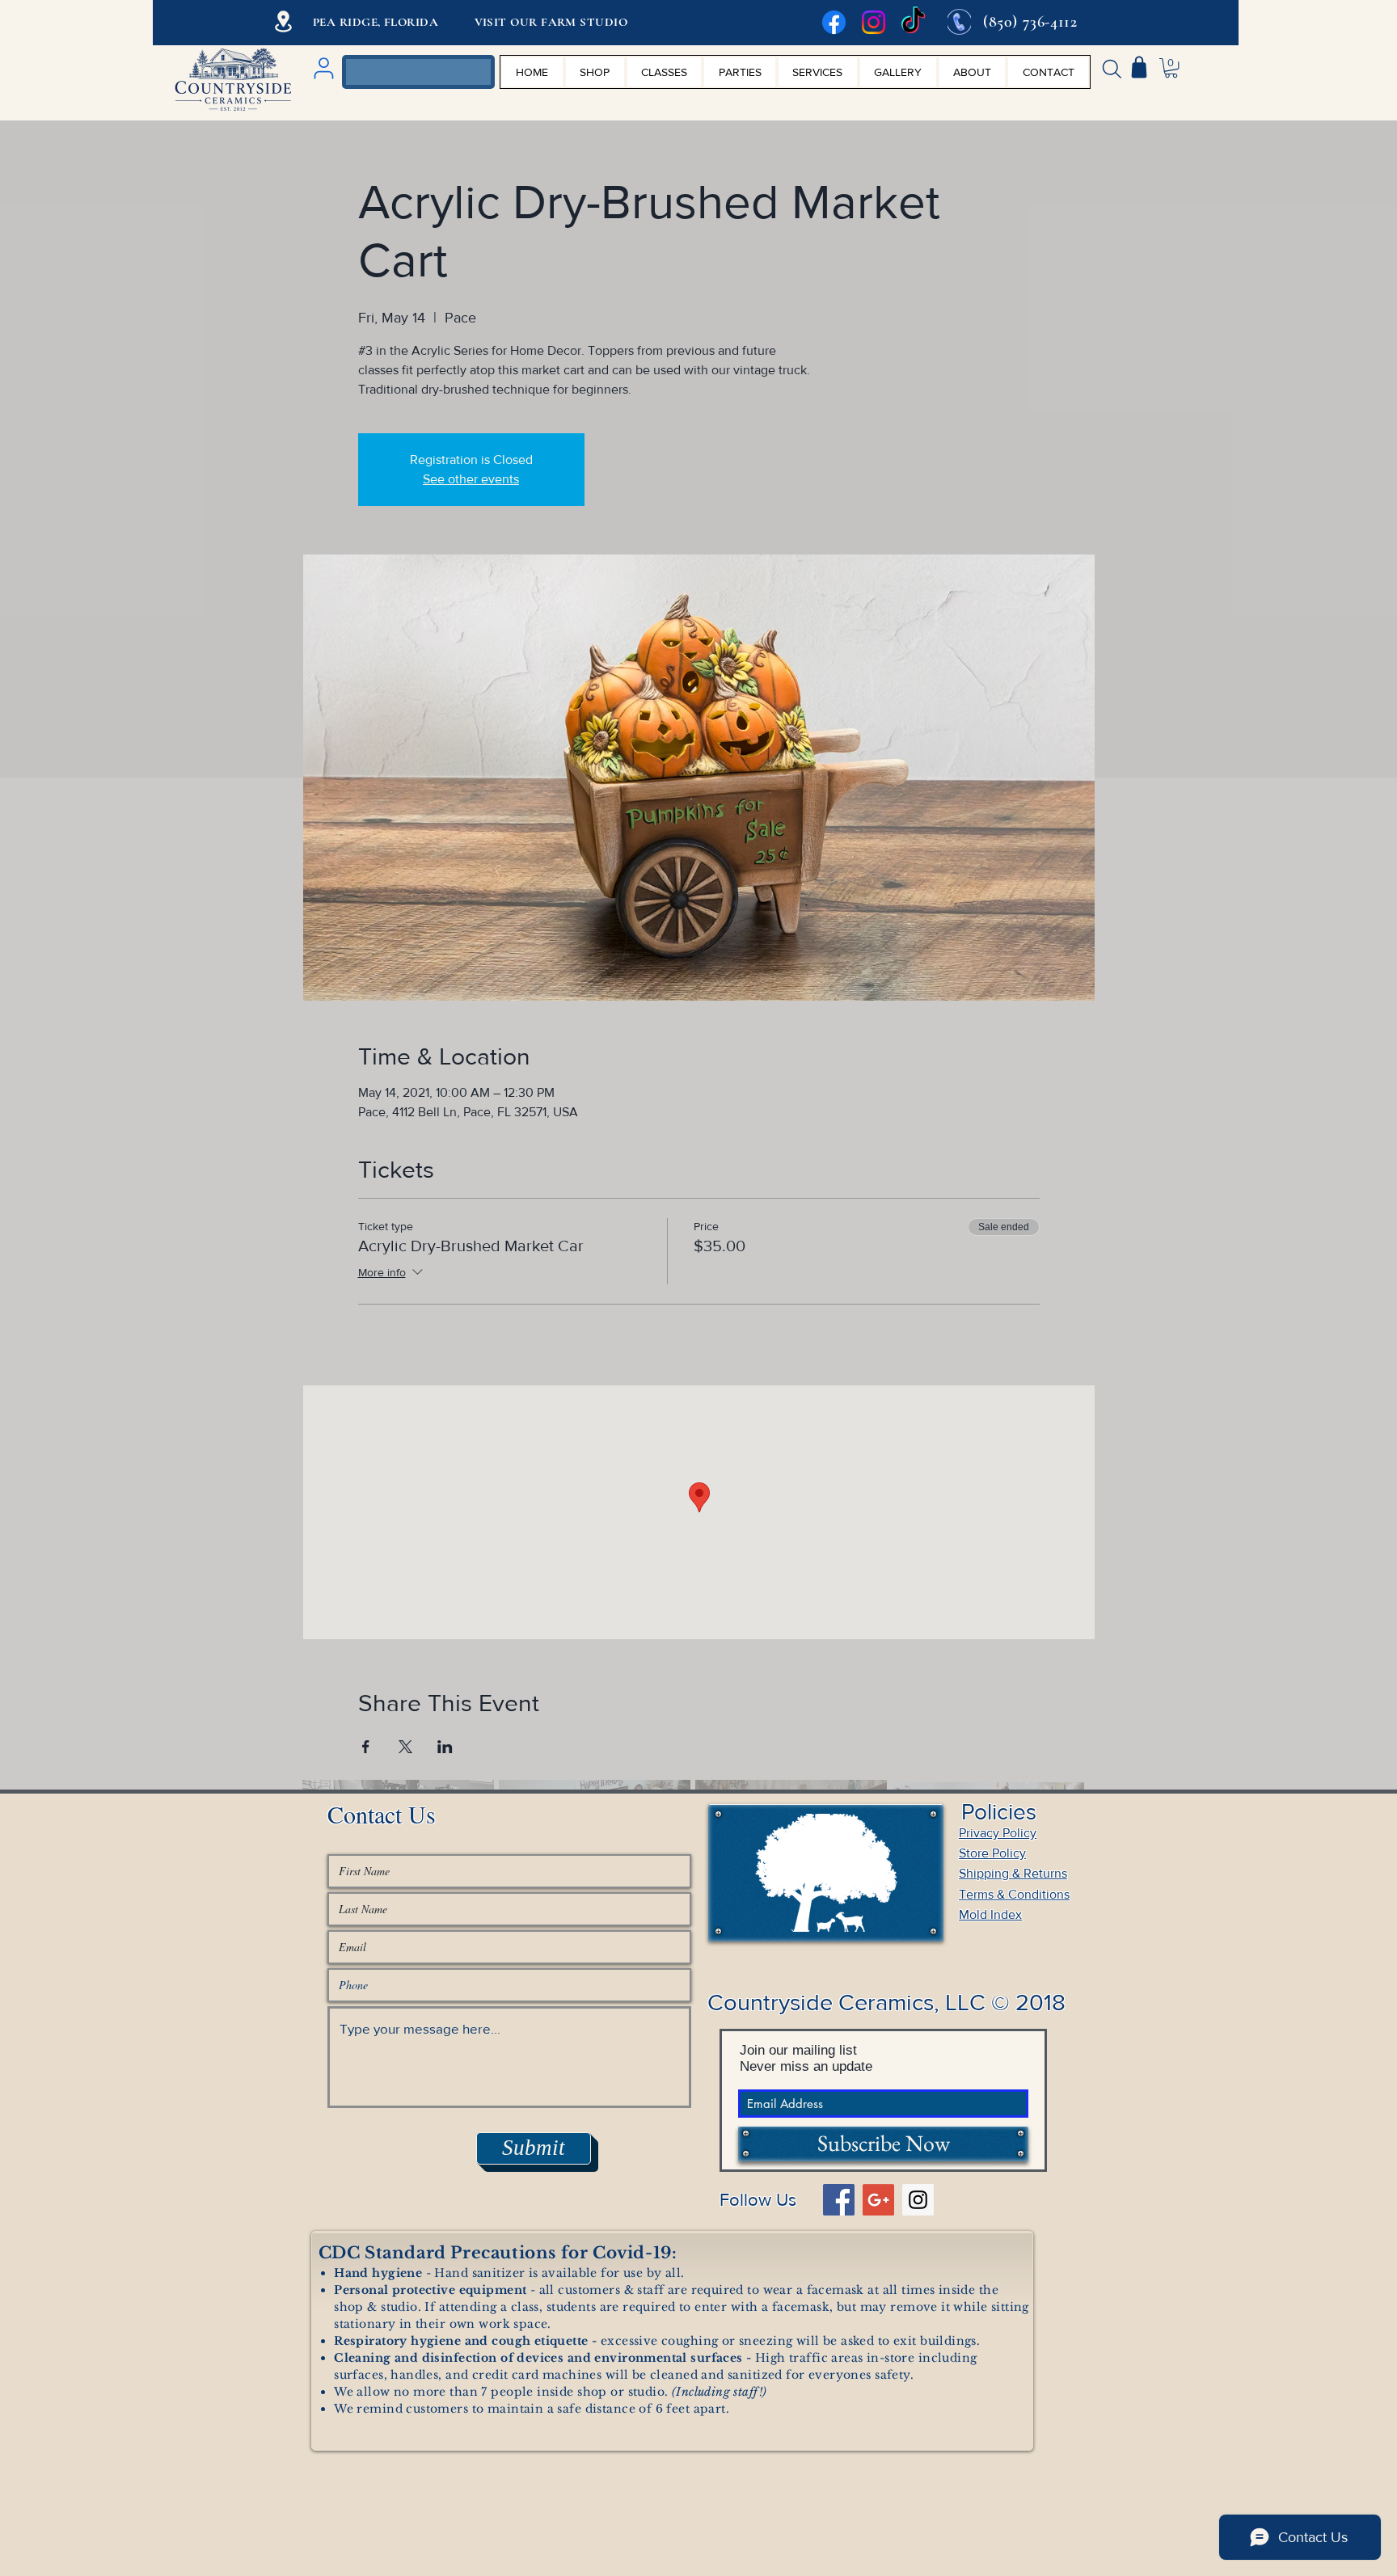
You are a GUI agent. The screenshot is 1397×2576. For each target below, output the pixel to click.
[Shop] (1139, 67)
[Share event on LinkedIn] (445, 1747)
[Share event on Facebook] (366, 1747)
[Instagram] (874, 22)
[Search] (1112, 69)
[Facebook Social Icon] (839, 2200)
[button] (1171, 68)
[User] (323, 68)
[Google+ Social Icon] (878, 2200)
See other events (471, 479)
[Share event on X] (405, 1747)
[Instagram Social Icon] (918, 2200)
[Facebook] (834, 22)
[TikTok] (913, 22)
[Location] (283, 21)
